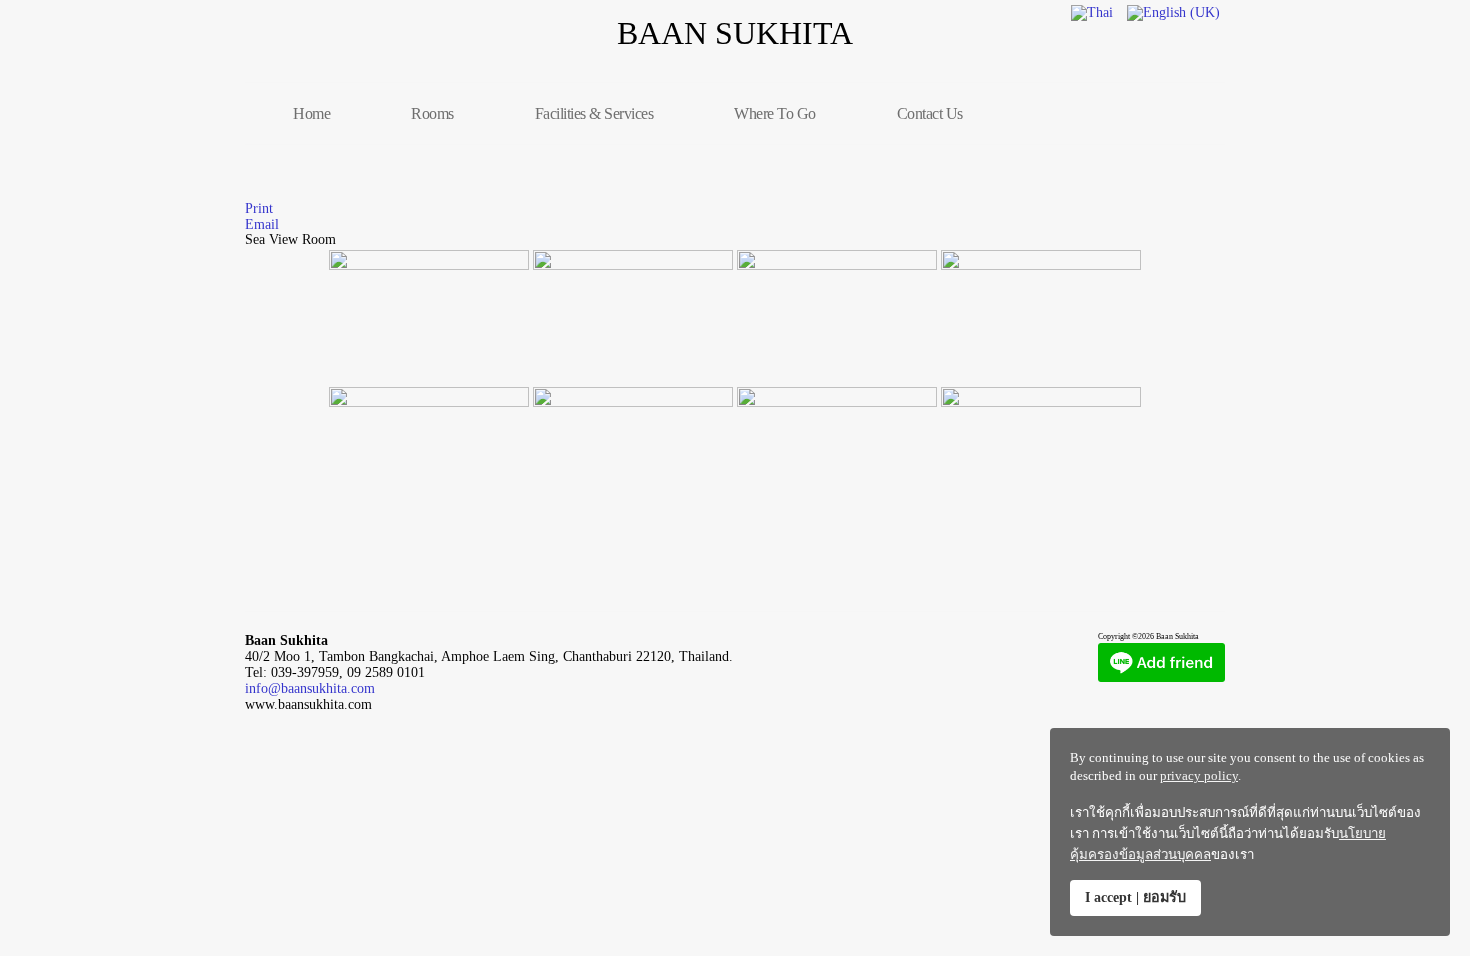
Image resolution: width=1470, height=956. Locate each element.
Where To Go (775, 113)
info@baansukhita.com (310, 688)
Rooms (432, 113)
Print (259, 208)
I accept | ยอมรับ (1135, 897)
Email (262, 224)
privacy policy (1199, 775)
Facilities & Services (594, 113)
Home (311, 113)
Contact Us (930, 113)
